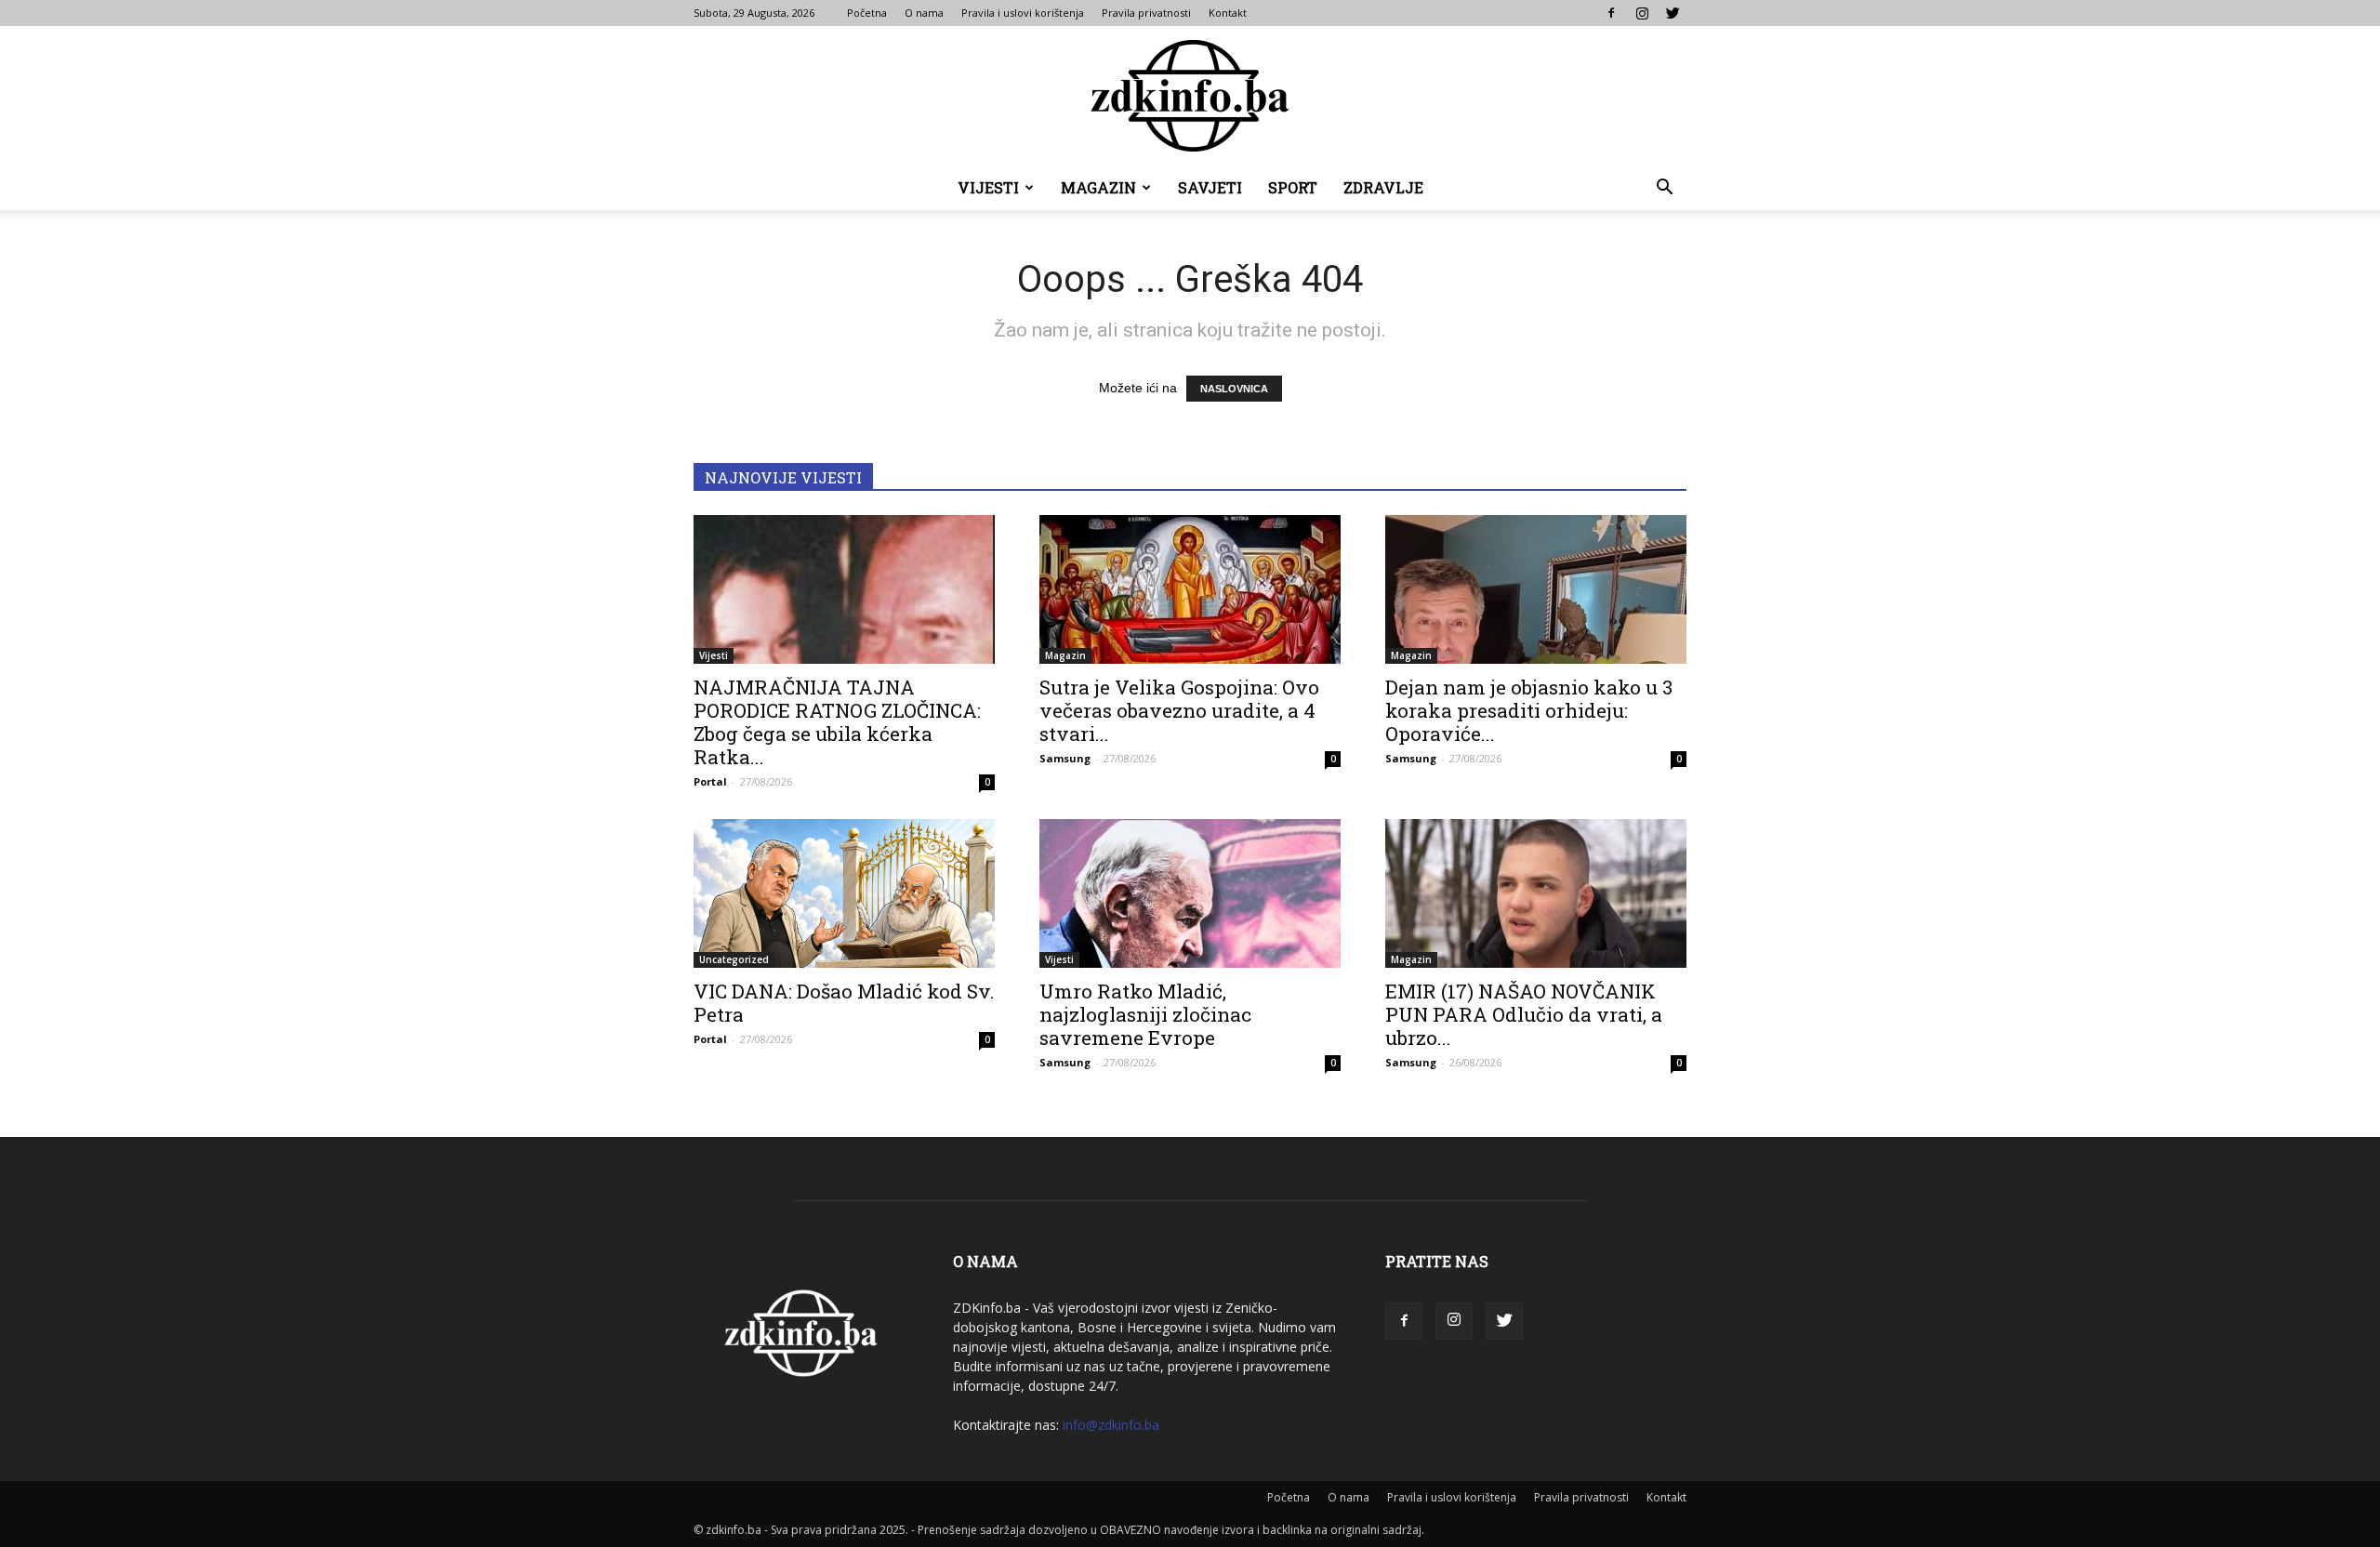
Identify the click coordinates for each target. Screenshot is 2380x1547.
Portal (710, 781)
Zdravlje (1383, 187)
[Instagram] (1642, 13)
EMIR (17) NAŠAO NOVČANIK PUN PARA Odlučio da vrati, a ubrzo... (1524, 1014)
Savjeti (1210, 187)
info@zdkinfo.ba (1111, 1425)
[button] (1664, 189)
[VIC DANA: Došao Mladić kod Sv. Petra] (844, 893)
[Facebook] (1611, 13)
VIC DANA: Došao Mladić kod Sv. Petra (844, 1003)
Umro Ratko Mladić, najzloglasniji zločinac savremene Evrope (1145, 1014)
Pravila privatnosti (1146, 13)
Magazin (1098, 187)
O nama (924, 13)
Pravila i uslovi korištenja (1023, 13)
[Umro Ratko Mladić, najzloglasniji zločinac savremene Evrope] (1190, 893)
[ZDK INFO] (1190, 96)
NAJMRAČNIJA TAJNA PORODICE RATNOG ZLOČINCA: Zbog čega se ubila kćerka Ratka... (837, 722)
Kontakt (1228, 13)
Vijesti (988, 187)
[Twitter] (1673, 13)
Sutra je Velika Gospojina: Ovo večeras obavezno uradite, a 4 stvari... (1179, 710)
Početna (867, 13)
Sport (1293, 187)
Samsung (1065, 758)
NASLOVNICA (1234, 389)
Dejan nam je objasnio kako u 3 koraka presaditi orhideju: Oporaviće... (1529, 710)
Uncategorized (734, 959)
